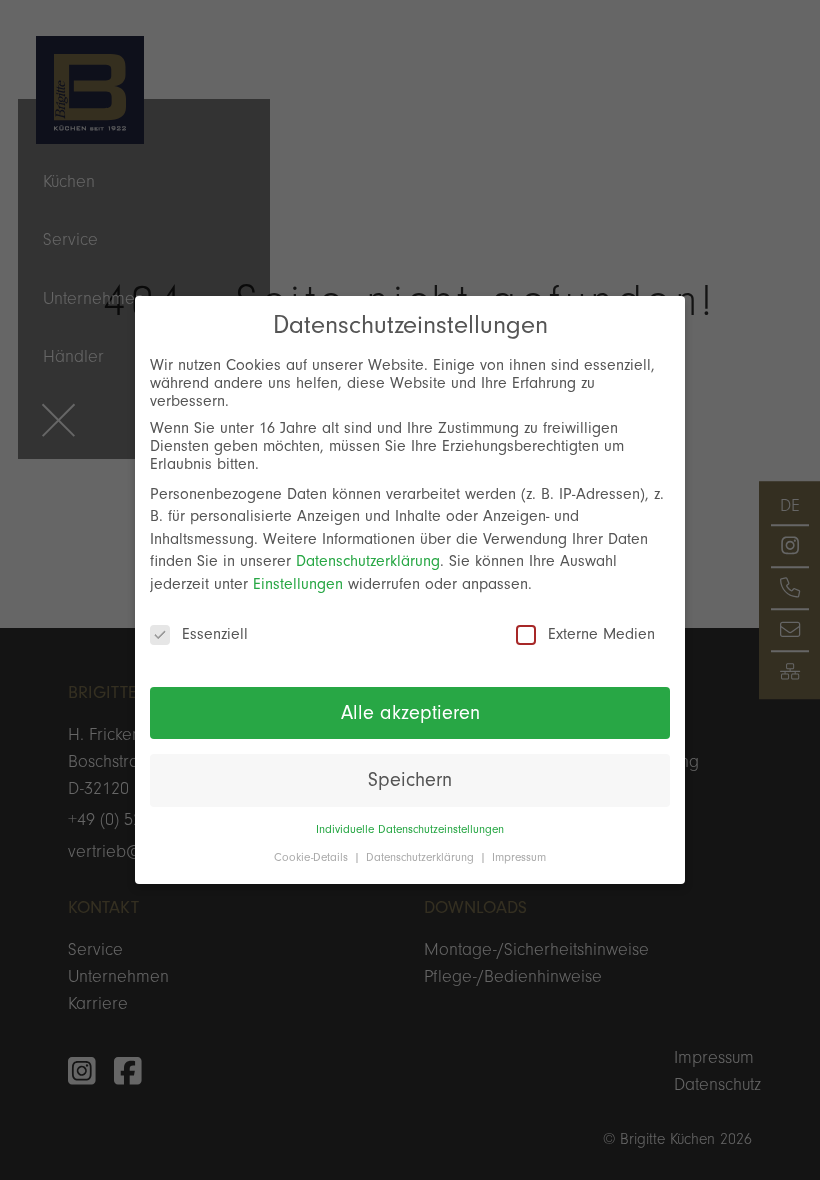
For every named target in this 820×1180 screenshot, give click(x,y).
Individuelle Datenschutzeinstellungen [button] (410, 829)
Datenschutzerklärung (368, 561)
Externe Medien (601, 634)
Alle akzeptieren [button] (410, 713)
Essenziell (215, 634)
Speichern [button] (410, 780)
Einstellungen (298, 584)
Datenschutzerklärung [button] (422, 857)
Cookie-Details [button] (313, 857)
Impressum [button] (519, 857)
